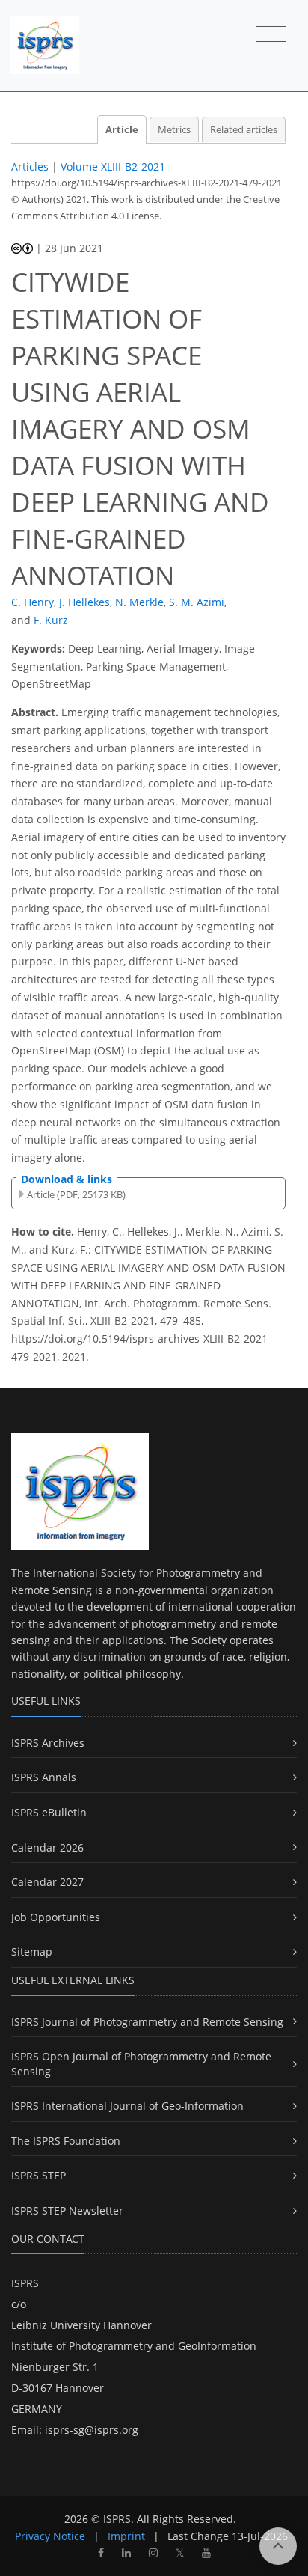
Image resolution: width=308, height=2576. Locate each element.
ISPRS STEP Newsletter (67, 2210)
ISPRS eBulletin (49, 1812)
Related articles (244, 130)
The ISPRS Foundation (66, 2141)
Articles (30, 167)
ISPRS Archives (48, 1743)
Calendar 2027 (47, 1882)
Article (122, 130)
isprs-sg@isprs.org (92, 2430)
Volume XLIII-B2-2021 (113, 167)
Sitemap (32, 1951)
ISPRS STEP (38, 2175)
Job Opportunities (56, 1917)
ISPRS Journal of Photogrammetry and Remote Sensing (147, 2022)
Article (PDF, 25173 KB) (76, 1194)
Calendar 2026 (47, 1847)
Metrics (174, 130)
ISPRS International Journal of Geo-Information (127, 2106)
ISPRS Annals (44, 1777)
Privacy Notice (50, 2536)
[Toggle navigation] (271, 35)
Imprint (126, 2536)
